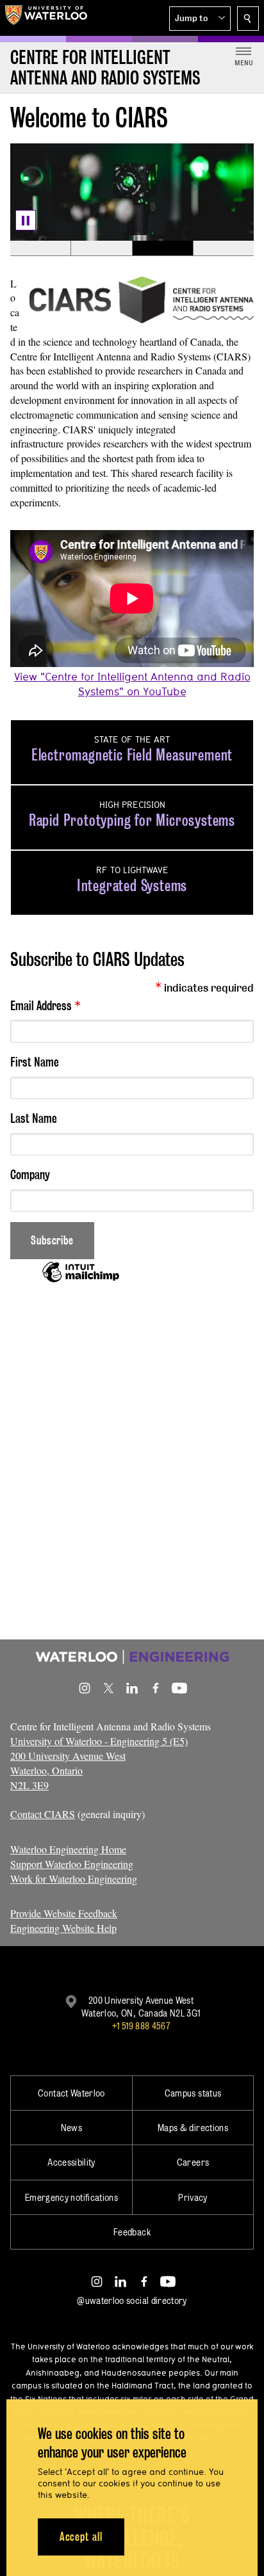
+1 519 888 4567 (141, 2026)
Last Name (34, 1118)
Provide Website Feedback (64, 1913)
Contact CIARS (43, 1814)
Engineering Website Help (63, 1928)
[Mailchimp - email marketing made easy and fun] (81, 1281)
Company (30, 1175)
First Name (35, 1062)
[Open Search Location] (248, 19)
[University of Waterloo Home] (46, 18)
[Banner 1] (40, 248)
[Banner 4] (223, 248)
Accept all (81, 2537)
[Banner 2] (101, 248)
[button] (200, 19)
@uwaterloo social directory (132, 2300)
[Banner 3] (162, 248)
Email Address (45, 1005)
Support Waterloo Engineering (72, 1864)
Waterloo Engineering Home (68, 1849)
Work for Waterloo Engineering (74, 1879)
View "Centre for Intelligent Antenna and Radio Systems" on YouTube (132, 684)
